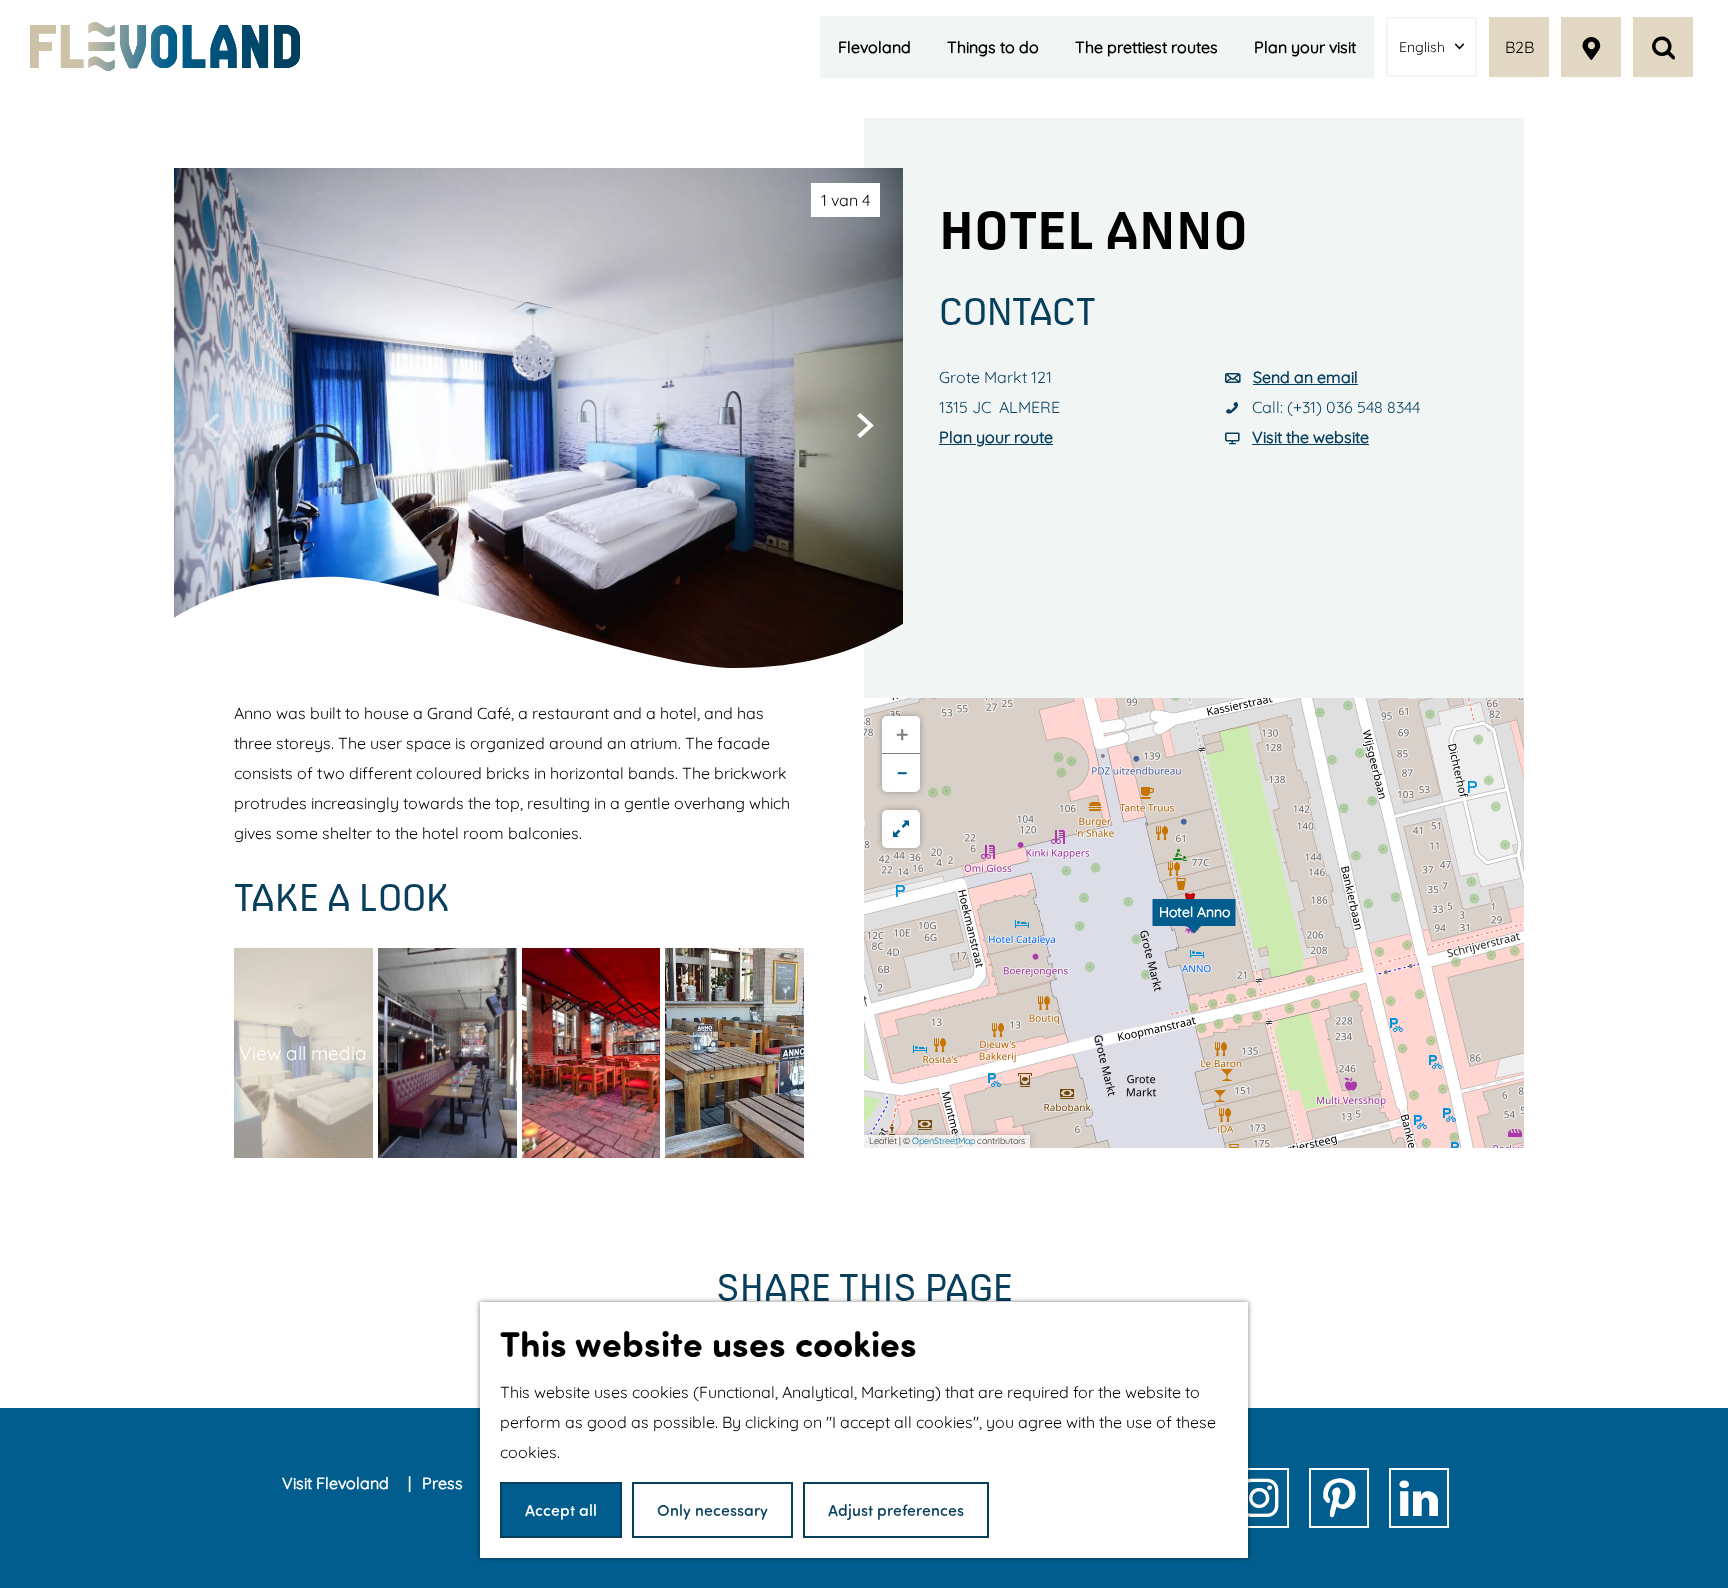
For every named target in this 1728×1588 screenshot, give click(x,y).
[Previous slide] (212, 425)
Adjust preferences (896, 1509)
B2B (1519, 47)
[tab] (845, 200)
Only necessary (712, 1509)
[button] (1194, 923)
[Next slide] (865, 425)
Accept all (561, 1509)
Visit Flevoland (337, 1483)
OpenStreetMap (943, 1140)
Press (444, 1483)
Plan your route (996, 437)
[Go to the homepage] (165, 46)
